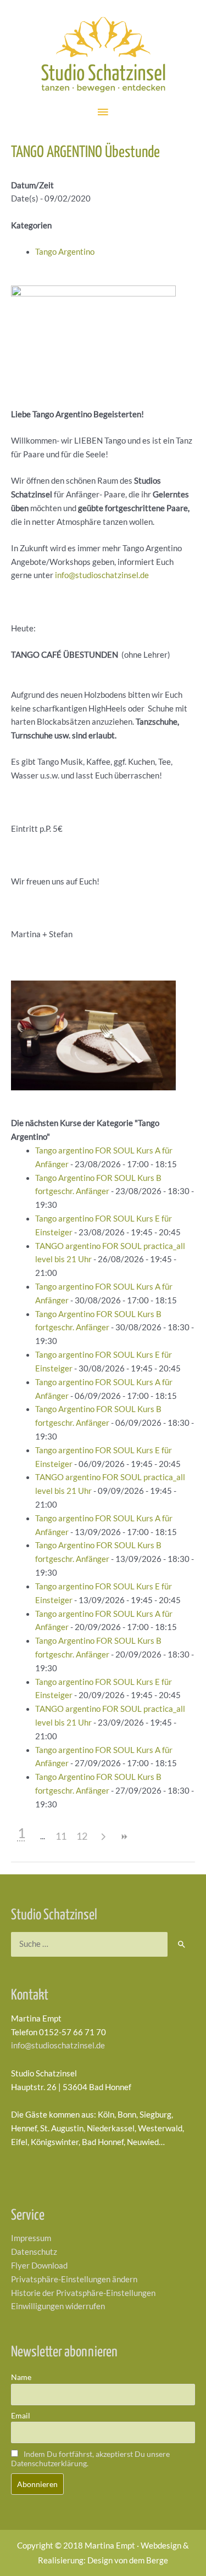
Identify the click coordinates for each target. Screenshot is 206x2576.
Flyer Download (39, 2266)
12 (82, 1836)
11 (61, 1836)
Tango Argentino (65, 252)
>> (124, 1837)
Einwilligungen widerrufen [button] (58, 2306)
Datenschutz (34, 2252)
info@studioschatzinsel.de (101, 575)
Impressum (31, 2238)
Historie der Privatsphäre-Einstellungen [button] (83, 2293)
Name (21, 2377)
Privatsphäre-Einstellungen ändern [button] (74, 2279)
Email (21, 2415)
